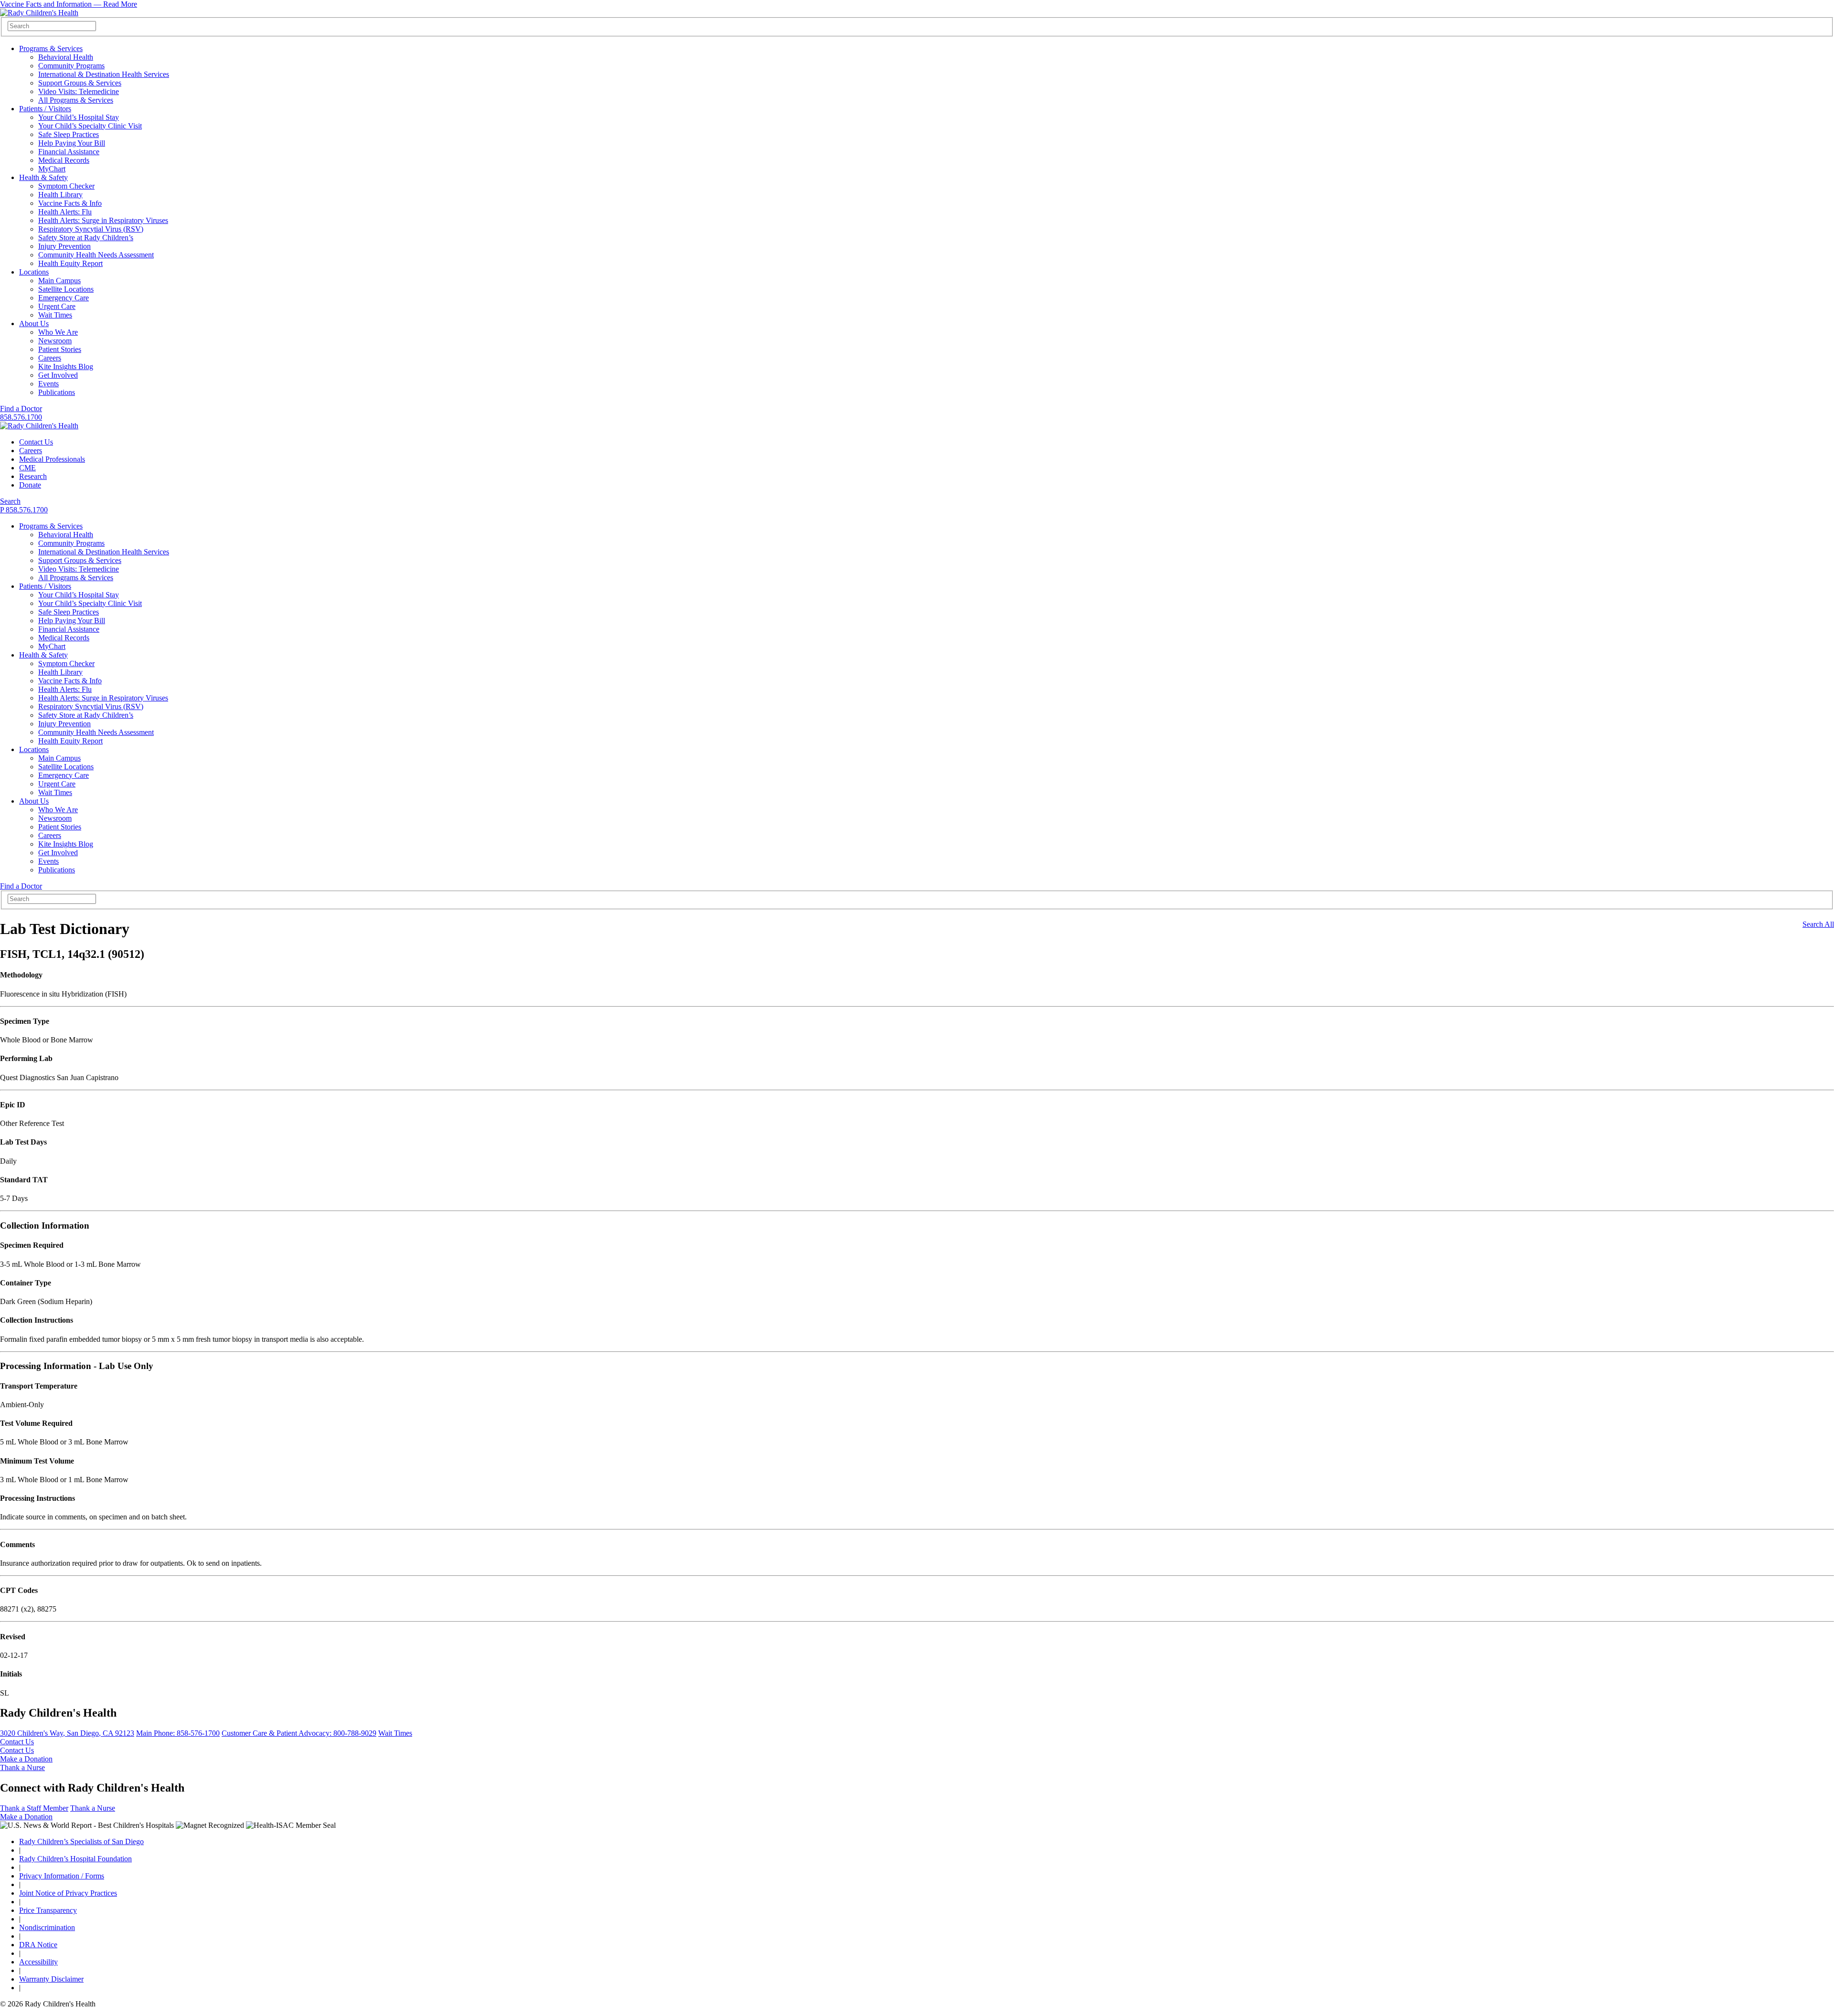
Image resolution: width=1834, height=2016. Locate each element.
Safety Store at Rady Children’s (86, 238)
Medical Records (64, 160)
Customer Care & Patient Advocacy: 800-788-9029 (299, 1733)
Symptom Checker (66, 186)
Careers (50, 358)
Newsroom (55, 341)
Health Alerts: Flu (65, 212)
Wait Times (55, 315)
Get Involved (58, 375)
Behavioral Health (66, 57)
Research (33, 476)
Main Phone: (178, 1733)
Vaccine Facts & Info (70, 203)
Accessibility (38, 1962)
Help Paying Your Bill (72, 143)
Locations (34, 272)
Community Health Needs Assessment (96, 255)
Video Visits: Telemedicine (79, 91)
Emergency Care (64, 298)
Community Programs (71, 66)
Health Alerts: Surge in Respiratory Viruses (103, 220)
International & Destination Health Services (104, 74)
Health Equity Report (70, 263)
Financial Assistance (69, 152)
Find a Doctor (21, 409)
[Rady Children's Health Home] (39, 13)
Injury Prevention (64, 246)
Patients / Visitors (45, 109)
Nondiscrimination (47, 1927)
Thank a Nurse (22, 1767)
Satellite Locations (66, 289)
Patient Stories (60, 349)
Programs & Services (51, 48)
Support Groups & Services (80, 83)
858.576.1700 (21, 417)
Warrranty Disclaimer (51, 1979)
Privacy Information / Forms (62, 1876)
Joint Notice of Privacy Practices (68, 1893)
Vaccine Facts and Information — (69, 4)
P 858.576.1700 (24, 510)
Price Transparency (48, 1910)
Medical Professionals (52, 459)
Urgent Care (57, 306)
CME (27, 468)
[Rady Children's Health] (39, 426)
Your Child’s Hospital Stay (79, 117)
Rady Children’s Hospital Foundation (75, 1859)
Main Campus (59, 281)
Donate (30, 485)
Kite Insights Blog (66, 366)
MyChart (52, 169)
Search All (1818, 924)
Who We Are (58, 332)
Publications (57, 392)
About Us (34, 324)
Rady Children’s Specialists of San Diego (81, 1841)
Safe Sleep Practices (69, 134)
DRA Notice (38, 1945)
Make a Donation (26, 1759)
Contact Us (36, 442)
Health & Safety (43, 177)
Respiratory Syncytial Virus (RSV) (91, 229)
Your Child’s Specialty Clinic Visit (90, 126)
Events (48, 384)
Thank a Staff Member (34, 1808)
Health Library (60, 195)
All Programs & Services (76, 100)
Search (10, 501)
